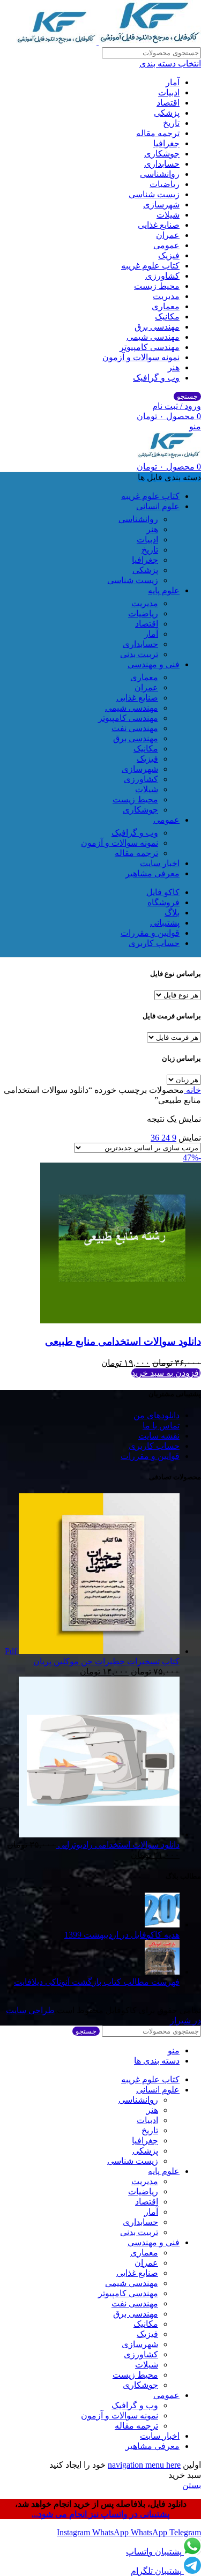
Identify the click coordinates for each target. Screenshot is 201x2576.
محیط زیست (157, 286)
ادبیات (169, 92)
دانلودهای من (157, 1415)
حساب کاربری (154, 1446)
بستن (192, 2485)
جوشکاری (162, 154)
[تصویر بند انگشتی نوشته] (162, 1924)
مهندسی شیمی (153, 337)
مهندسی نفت (135, 728)
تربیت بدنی (139, 654)
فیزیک (169, 255)
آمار (173, 82)
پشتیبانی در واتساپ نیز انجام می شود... (100, 2514)
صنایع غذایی (159, 225)
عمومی (166, 245)
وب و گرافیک (156, 378)
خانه (192, 1090)
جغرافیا (166, 143)
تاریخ (171, 123)
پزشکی (167, 113)
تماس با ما (161, 1425)
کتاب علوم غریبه (150, 266)
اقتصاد (168, 103)
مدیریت (166, 296)
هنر (174, 367)
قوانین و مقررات (150, 1456)
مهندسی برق (157, 327)
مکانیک (167, 317)
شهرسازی (161, 204)
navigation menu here (144, 2465)
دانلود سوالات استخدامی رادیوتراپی (118, 1845)
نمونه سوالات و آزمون (141, 357)
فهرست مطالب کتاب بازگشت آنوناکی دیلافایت (97, 1982)
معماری (166, 306)
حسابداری (162, 164)
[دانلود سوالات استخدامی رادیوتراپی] (99, 1834)
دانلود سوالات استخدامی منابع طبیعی (123, 1341)
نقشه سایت (159, 1436)
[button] (166, 1373)
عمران (168, 235)
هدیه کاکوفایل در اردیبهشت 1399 (122, 1935)
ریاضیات (165, 184)
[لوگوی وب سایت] (149, 42)
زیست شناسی (154, 194)
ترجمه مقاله (158, 133)
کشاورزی (162, 276)
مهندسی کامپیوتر (150, 347)
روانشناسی (160, 174)
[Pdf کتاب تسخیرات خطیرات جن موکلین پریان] (98, 1651)
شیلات (168, 215)
